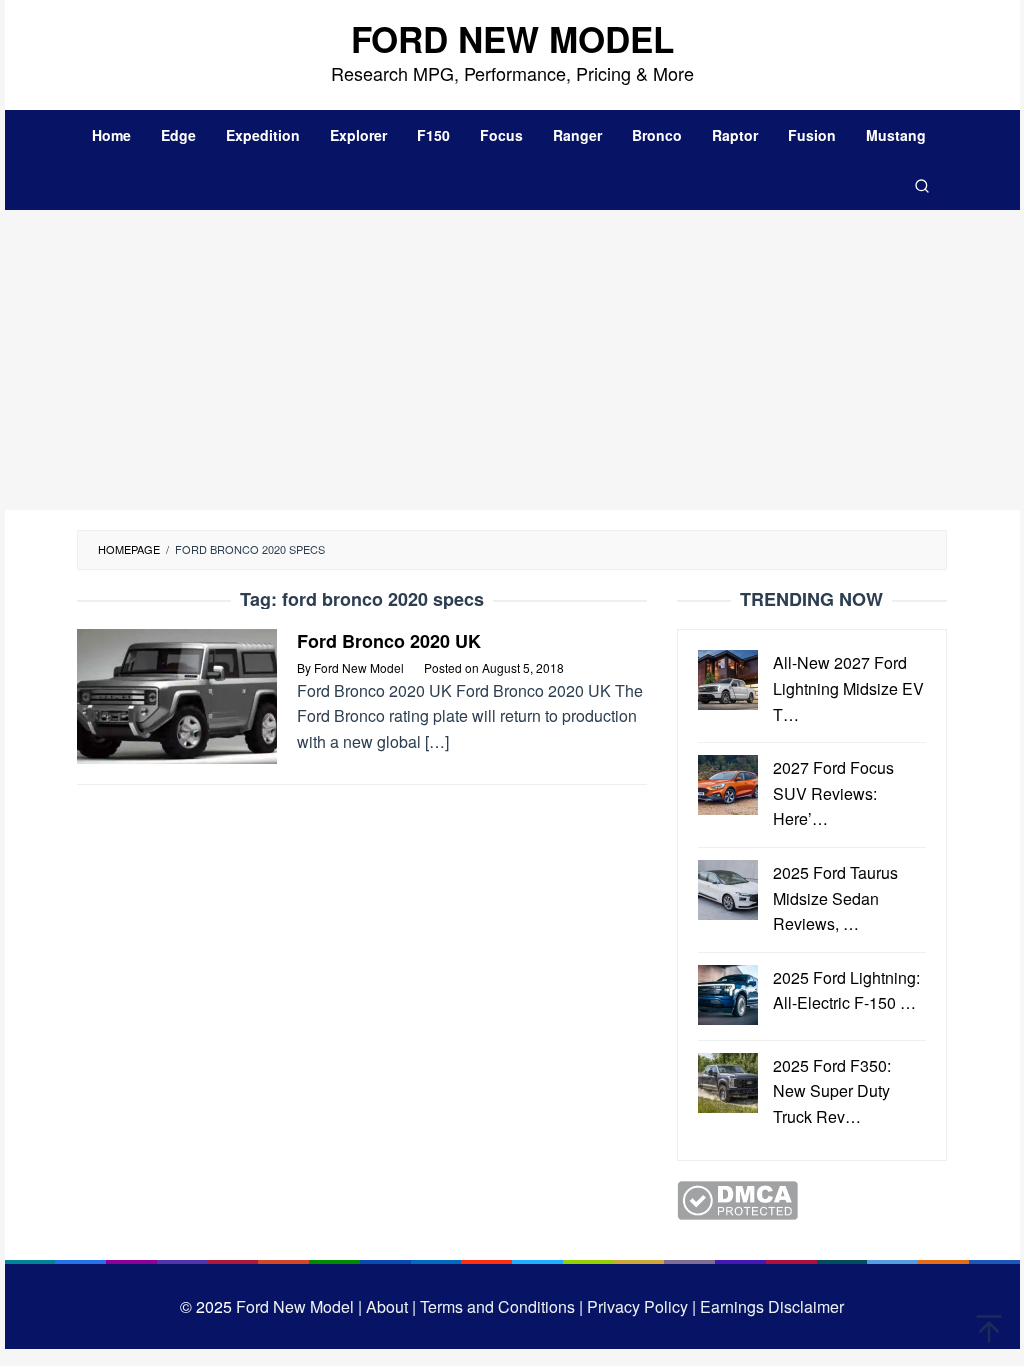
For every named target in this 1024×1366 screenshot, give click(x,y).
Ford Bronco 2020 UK (389, 641)
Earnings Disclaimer (770, 1306)
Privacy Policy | (639, 1306)
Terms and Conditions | (499, 1306)
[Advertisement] (512, 360)
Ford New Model (512, 39)
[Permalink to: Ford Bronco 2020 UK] (177, 694)
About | (391, 1306)
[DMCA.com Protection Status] (737, 1197)
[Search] (922, 185)
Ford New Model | (299, 1306)
